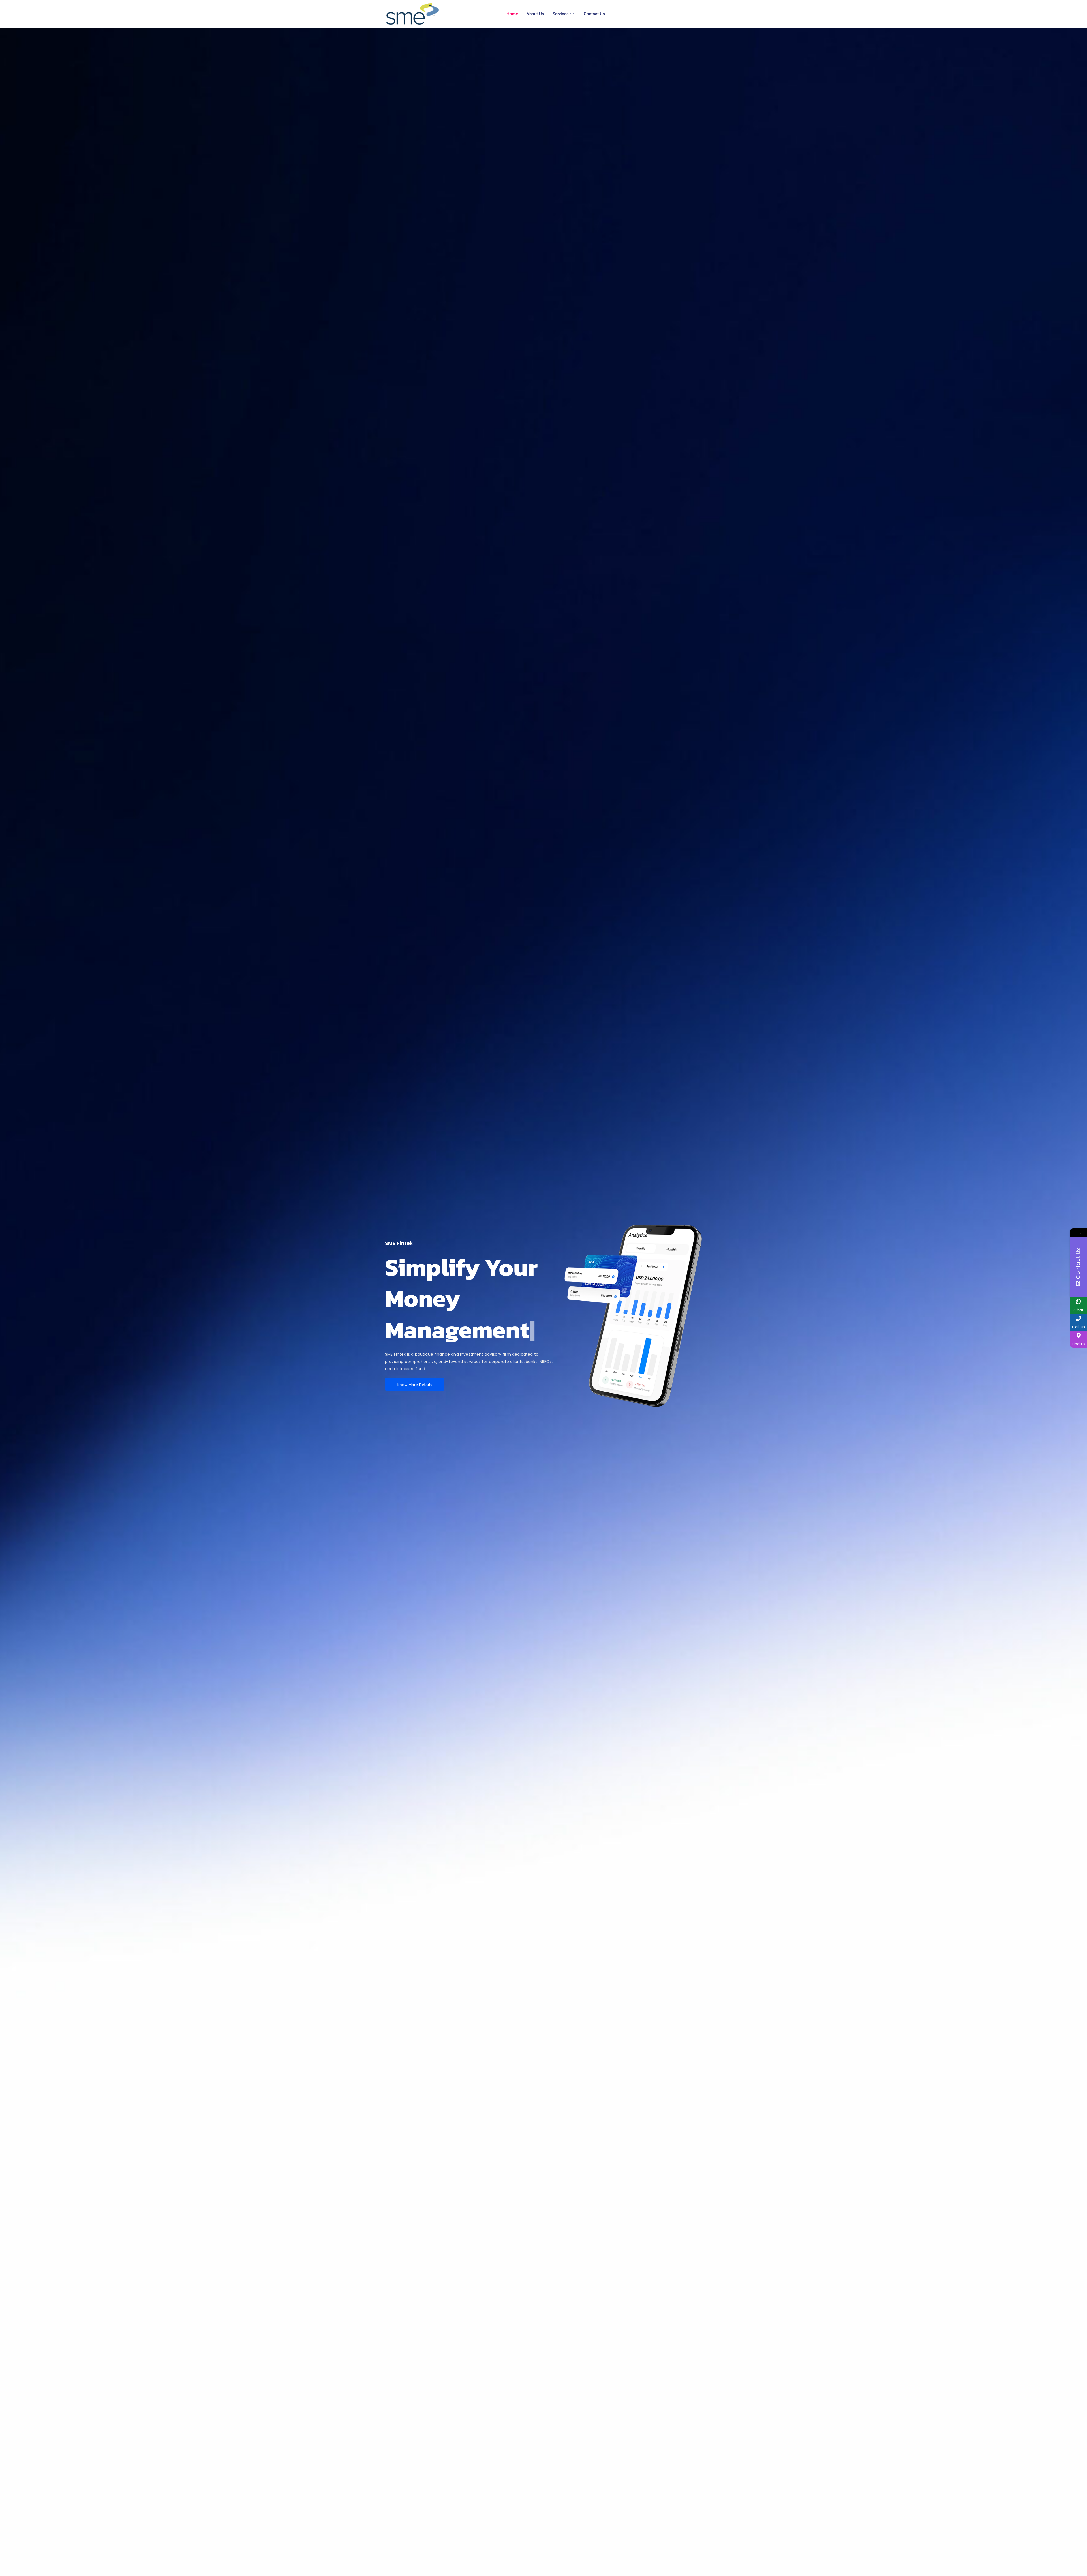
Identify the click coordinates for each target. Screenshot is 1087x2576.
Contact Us (594, 14)
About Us (535, 14)
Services (561, 14)
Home (512, 14)
